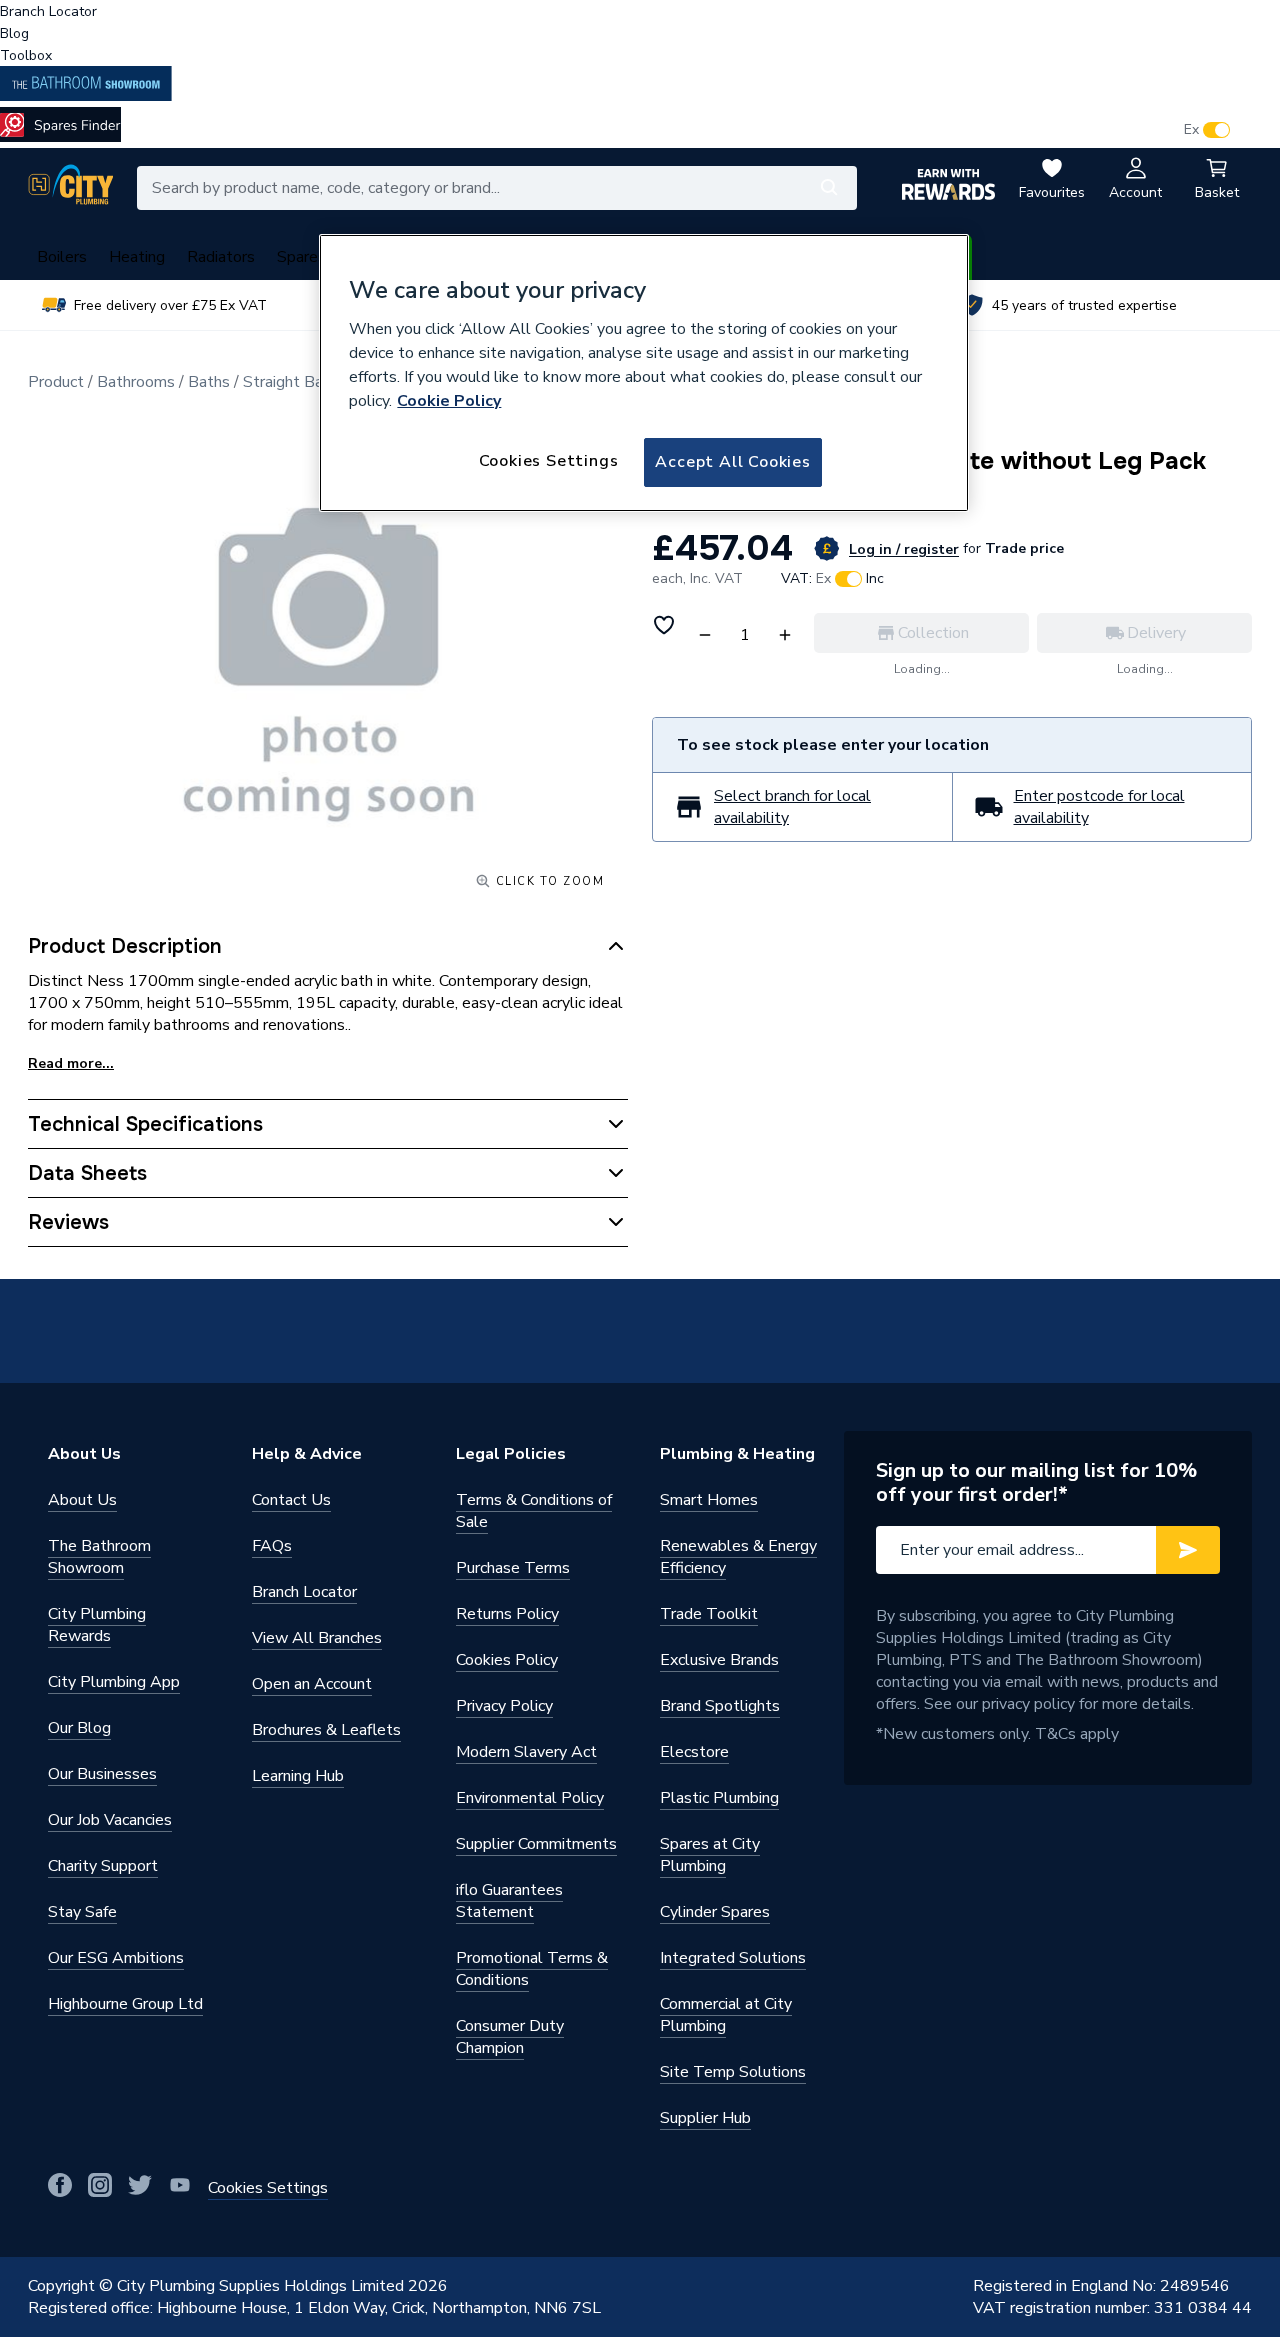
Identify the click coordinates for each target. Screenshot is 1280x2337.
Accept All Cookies (732, 462)
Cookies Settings (549, 461)
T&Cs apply (1077, 1734)
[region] (644, 373)
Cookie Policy (449, 401)
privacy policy (1028, 1704)
